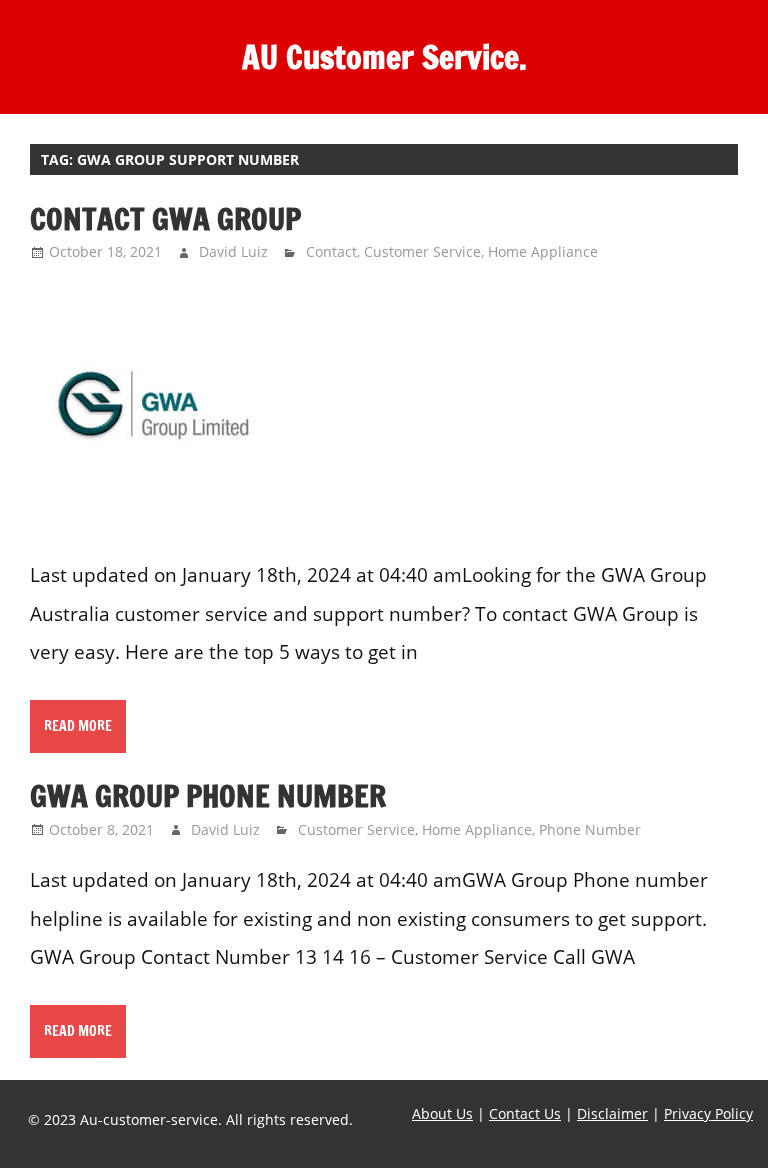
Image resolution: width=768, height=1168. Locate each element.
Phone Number (590, 829)
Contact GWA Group (165, 218)
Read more (78, 726)
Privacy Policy (708, 1113)
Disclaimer (612, 1113)
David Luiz (233, 251)
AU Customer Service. (384, 57)
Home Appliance (543, 251)
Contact (331, 251)
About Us (442, 1113)
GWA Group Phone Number (208, 795)
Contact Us (525, 1113)
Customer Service (422, 251)
